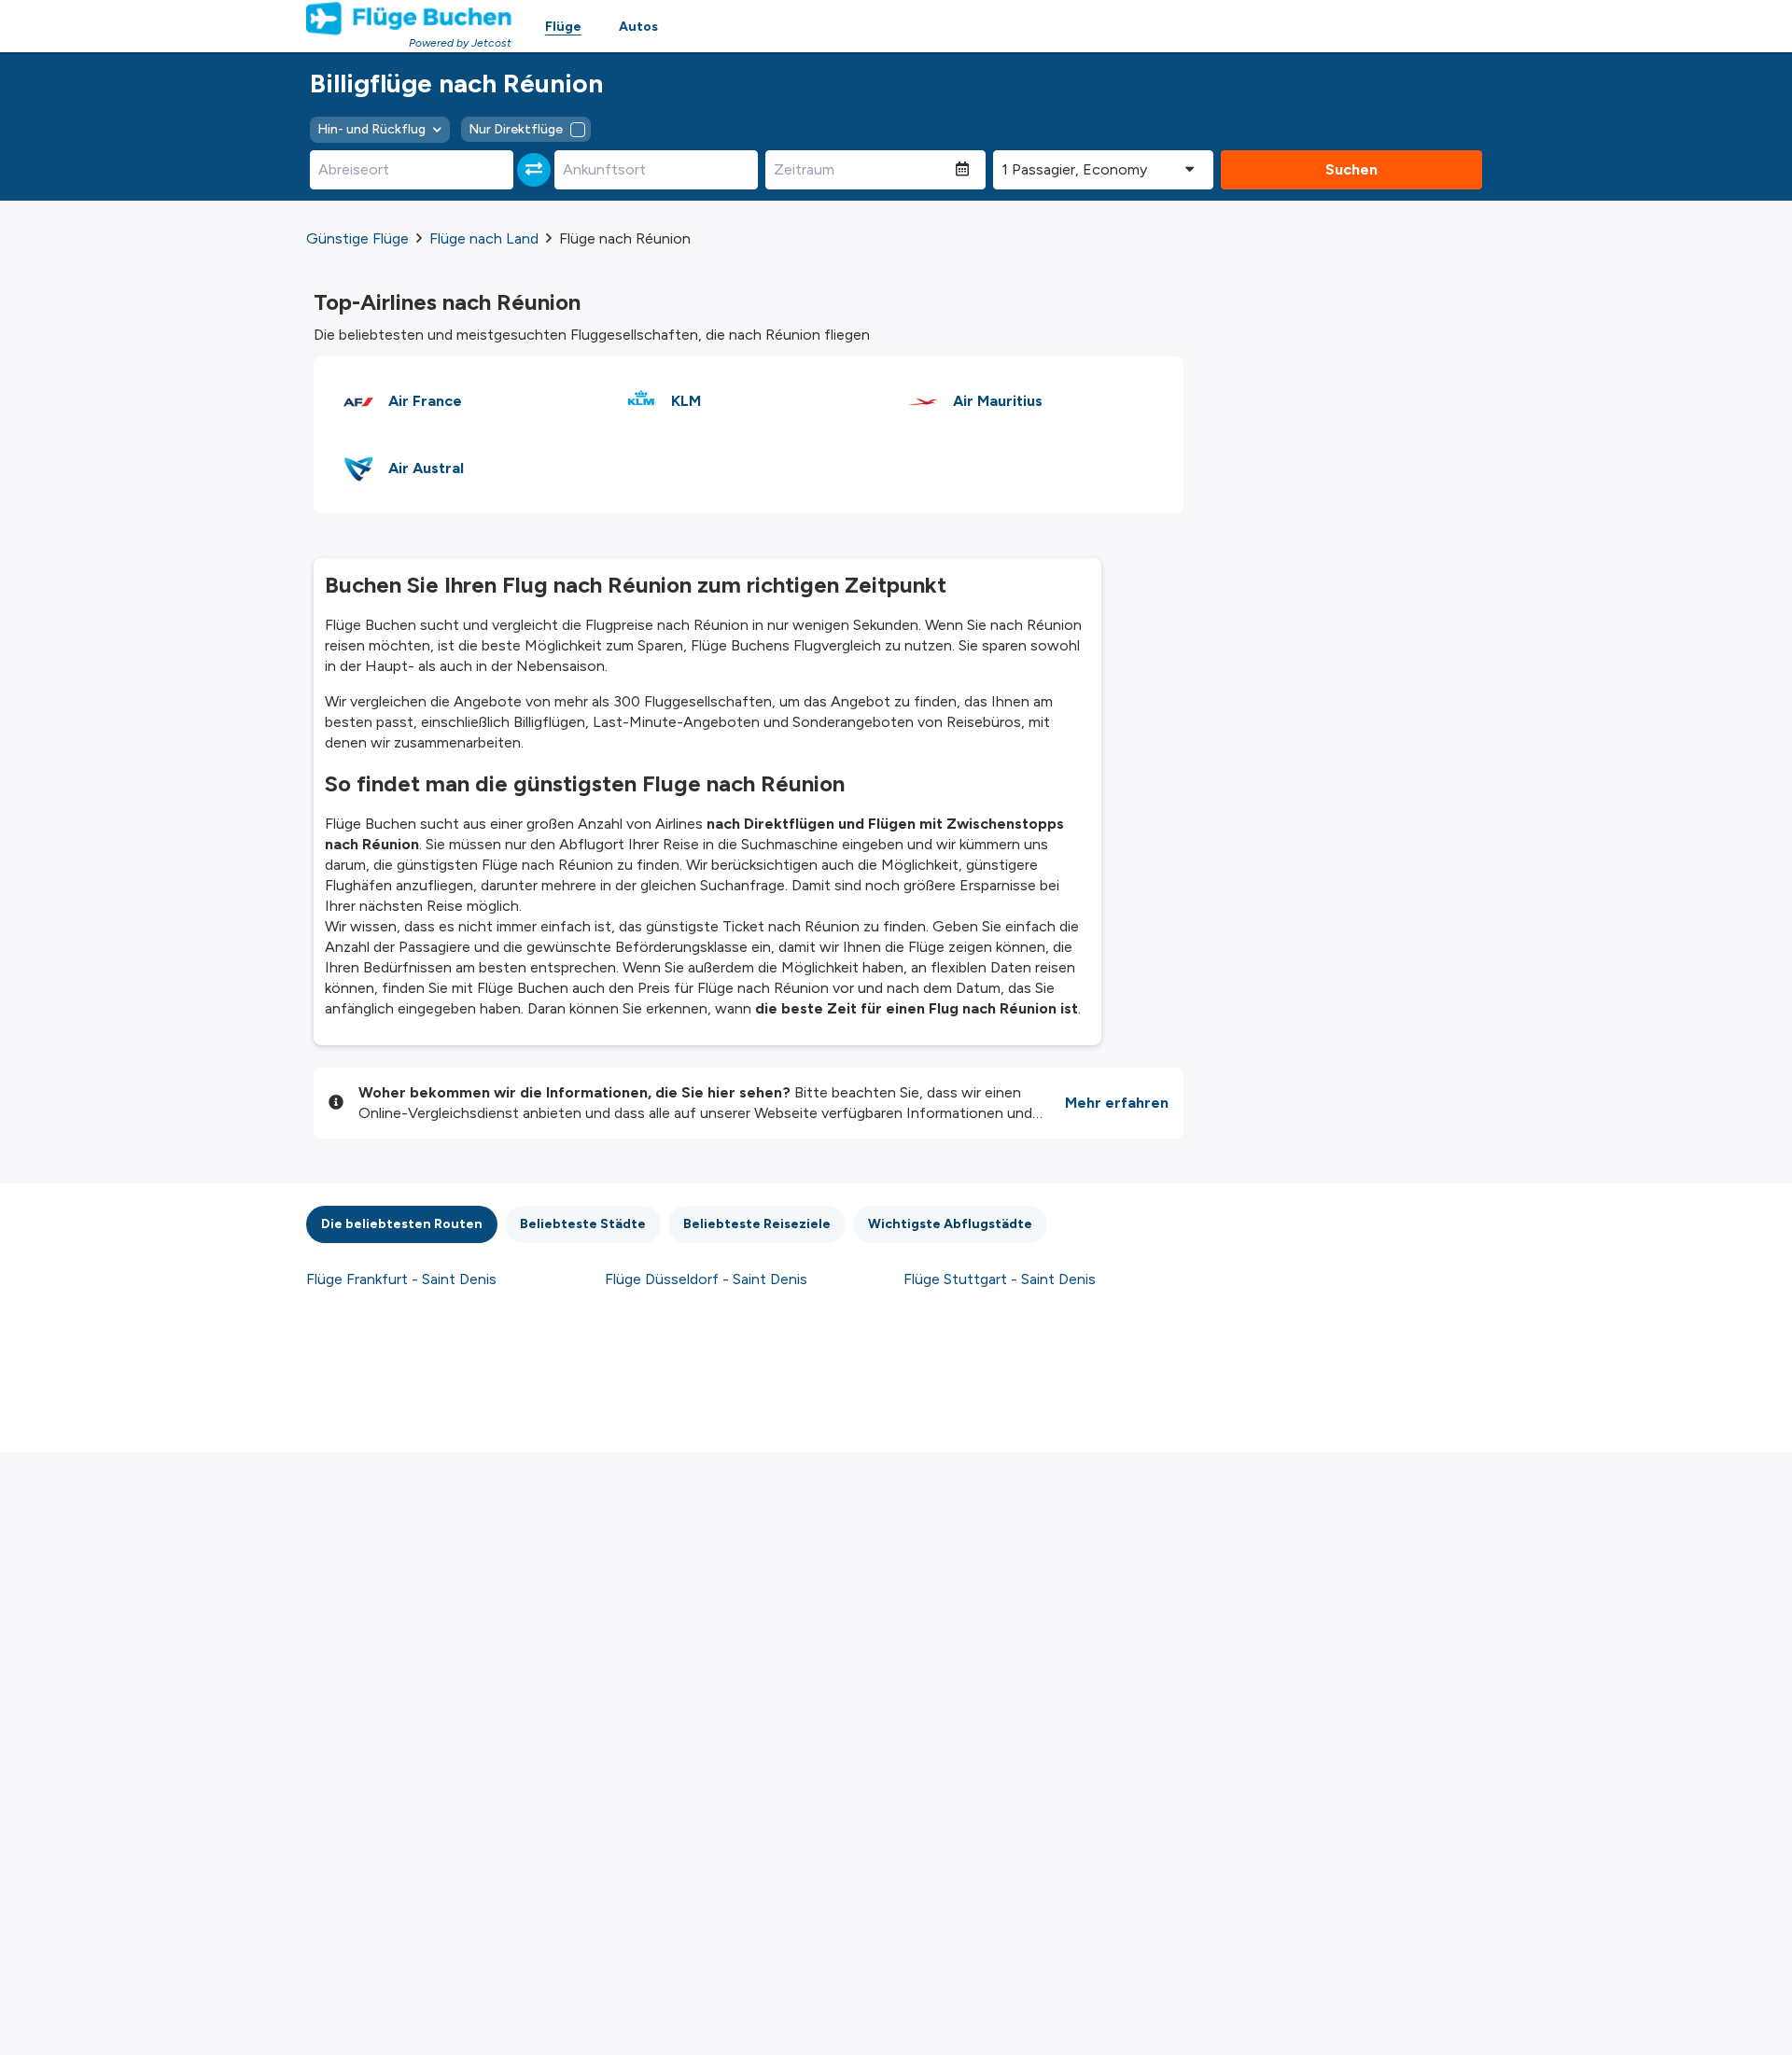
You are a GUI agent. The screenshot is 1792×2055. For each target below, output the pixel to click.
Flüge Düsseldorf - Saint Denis (706, 1279)
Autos (638, 27)
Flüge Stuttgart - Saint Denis (1000, 1279)
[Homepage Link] (409, 19)
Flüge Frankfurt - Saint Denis (401, 1279)
